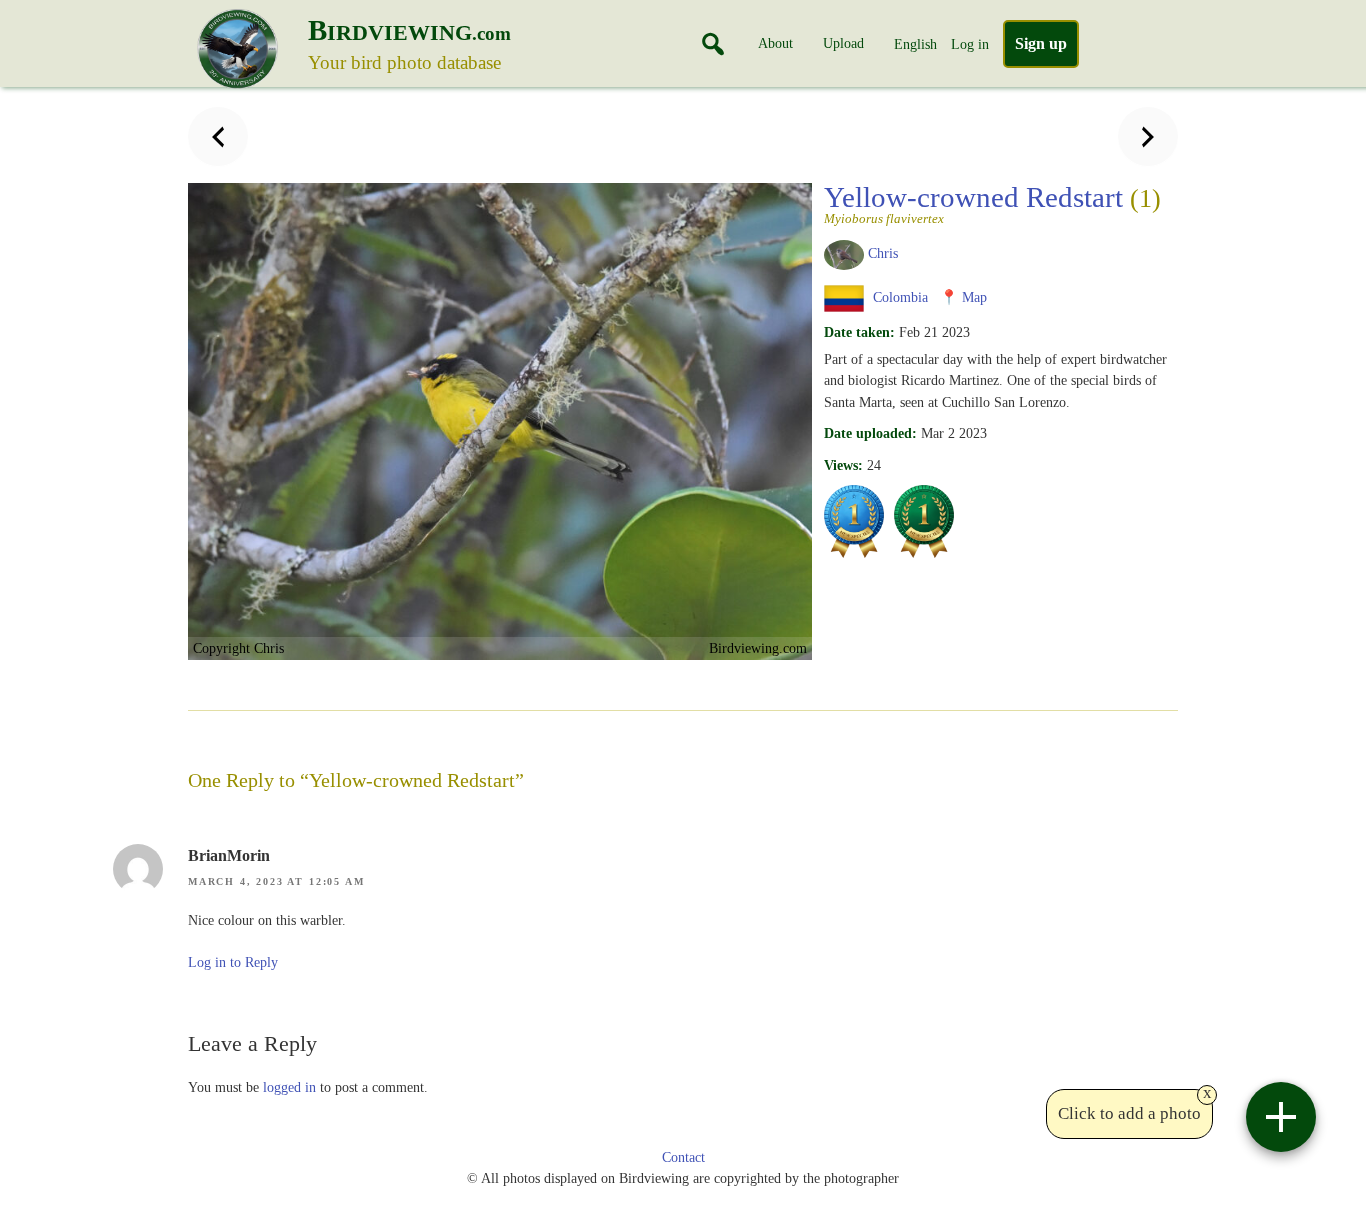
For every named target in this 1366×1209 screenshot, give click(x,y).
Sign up (1041, 43)
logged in (289, 1087)
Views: (843, 465)
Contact (683, 1157)
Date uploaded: (870, 433)
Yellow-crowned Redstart (992, 203)
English (915, 44)
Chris (883, 253)
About (775, 43)
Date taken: (859, 332)
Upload (843, 43)
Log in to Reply (233, 962)
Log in (970, 44)
